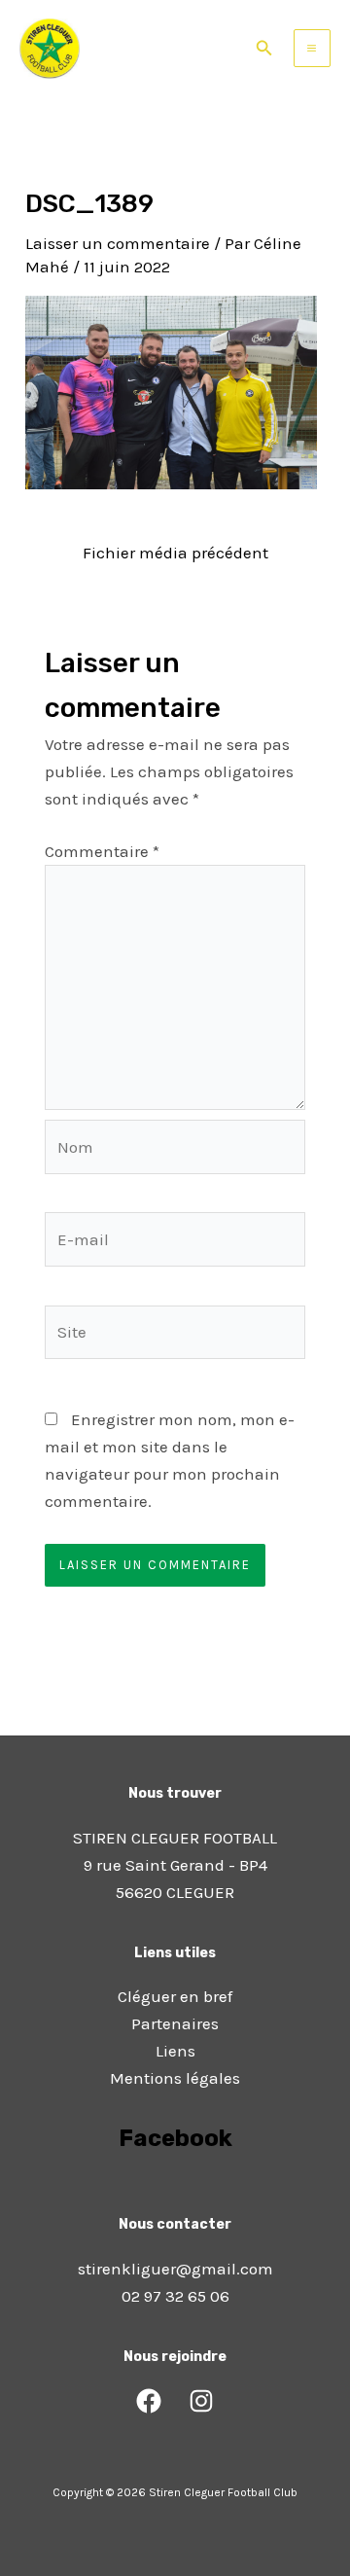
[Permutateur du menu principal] (313, 48)
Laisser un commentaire (118, 243)
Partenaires (175, 2023)
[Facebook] (149, 2401)
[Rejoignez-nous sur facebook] (175, 2193)
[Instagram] (201, 2401)
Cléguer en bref (175, 1996)
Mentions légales (175, 2078)
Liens (175, 2051)
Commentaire (102, 851)
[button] (264, 49)
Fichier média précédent (175, 553)
